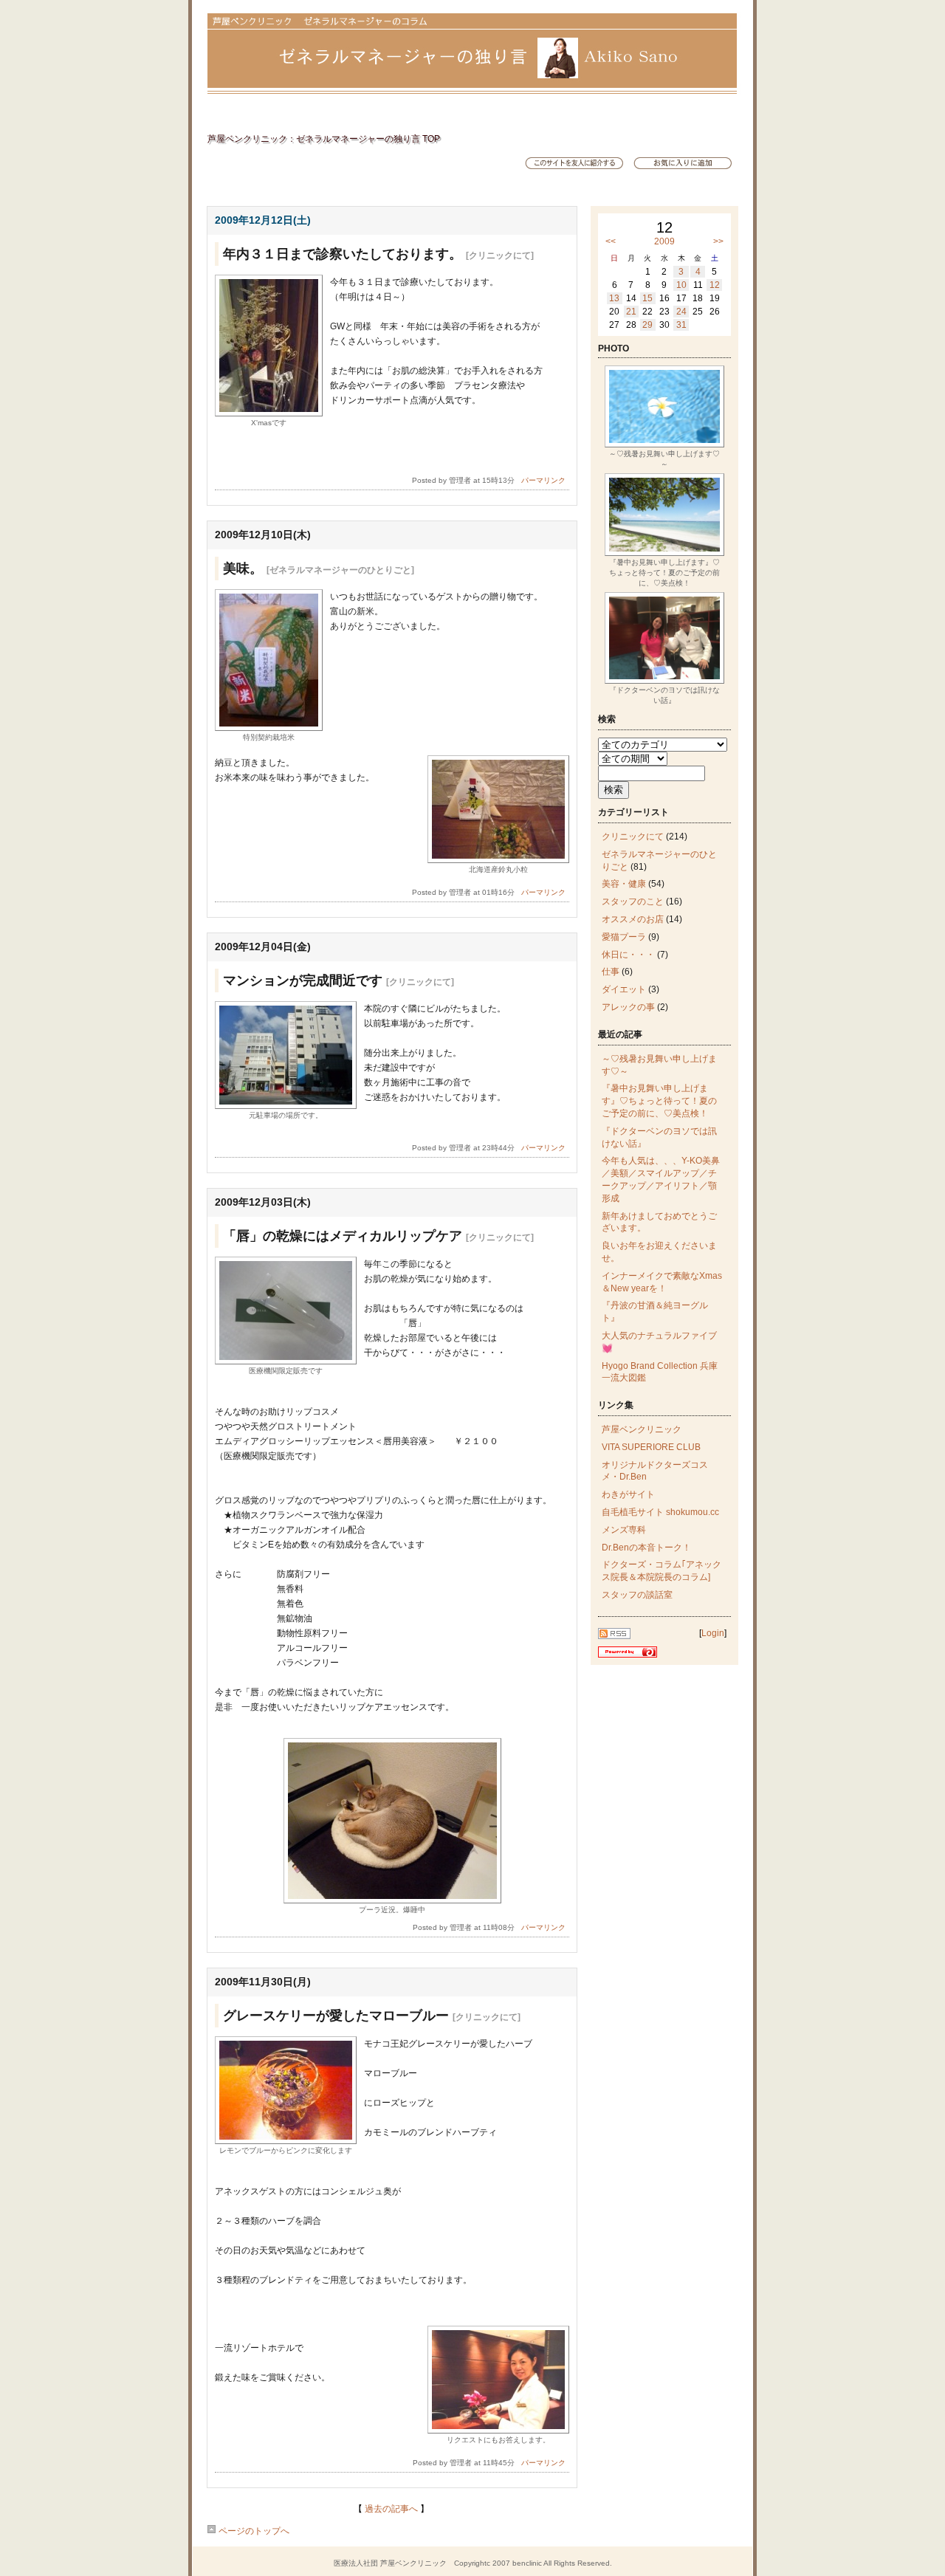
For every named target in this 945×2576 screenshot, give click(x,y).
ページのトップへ (253, 2531)
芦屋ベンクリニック (642, 1429)
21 (631, 312)
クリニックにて (633, 837)
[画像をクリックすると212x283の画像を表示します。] (269, 413)
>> (718, 241)
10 (681, 285)
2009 (664, 241)
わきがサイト (628, 1494)
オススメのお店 (633, 919)
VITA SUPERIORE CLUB (651, 1447)
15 (647, 298)
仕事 (611, 972)
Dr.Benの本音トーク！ (646, 1548)
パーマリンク (543, 480)
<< (611, 241)
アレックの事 (628, 1007)
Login (713, 1633)
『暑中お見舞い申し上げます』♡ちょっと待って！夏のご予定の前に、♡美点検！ (659, 1101)
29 (647, 325)
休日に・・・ (628, 955)
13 (614, 298)
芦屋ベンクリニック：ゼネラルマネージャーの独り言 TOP (324, 139)
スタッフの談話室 (637, 1595)
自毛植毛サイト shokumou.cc (660, 1512)
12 (715, 285)
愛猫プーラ (624, 937)
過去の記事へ (391, 2509)
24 (681, 312)
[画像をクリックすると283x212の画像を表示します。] (498, 860)
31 (681, 325)
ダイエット (624, 989)
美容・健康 (624, 884)
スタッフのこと (633, 901)
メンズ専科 (624, 1530)
